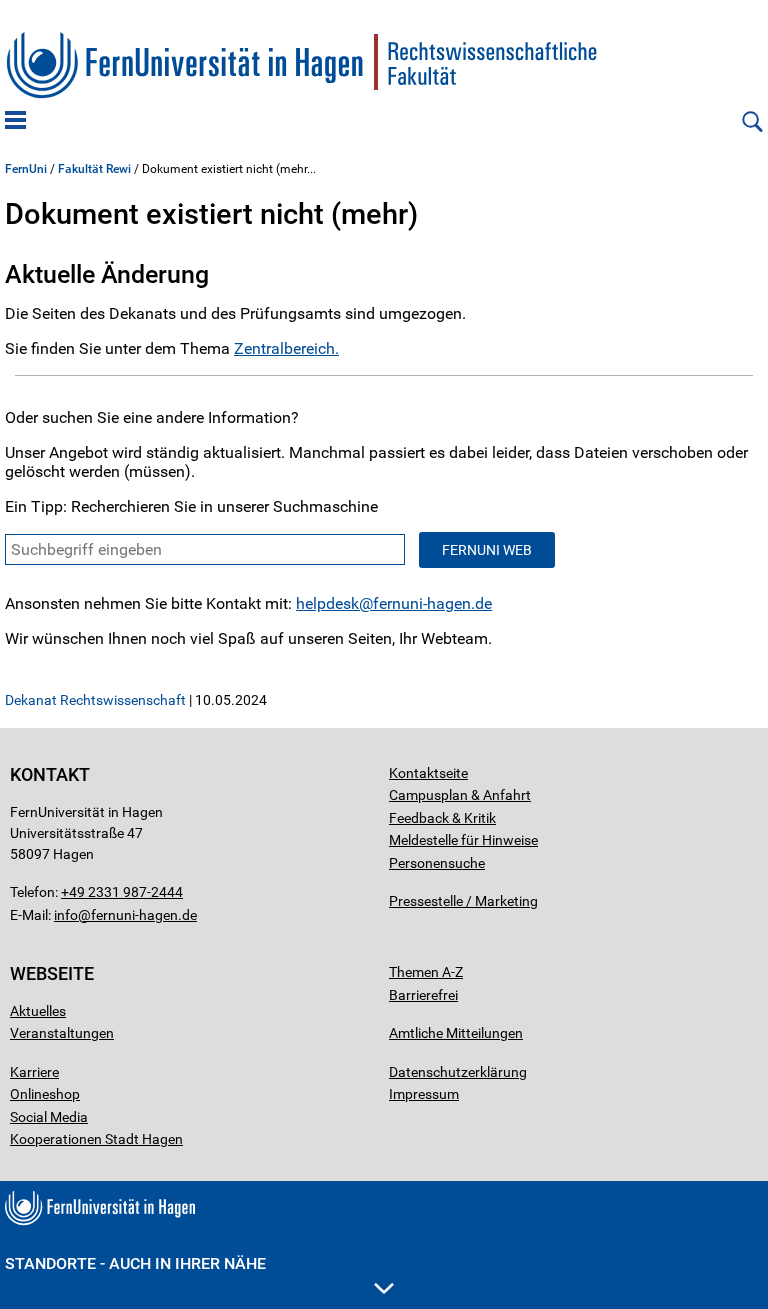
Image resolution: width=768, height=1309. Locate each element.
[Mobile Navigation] (15, 122)
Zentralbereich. (286, 348)
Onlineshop (45, 1094)
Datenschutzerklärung (458, 1072)
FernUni (26, 169)
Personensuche (437, 863)
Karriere (34, 1072)
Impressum (424, 1094)
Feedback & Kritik (442, 818)
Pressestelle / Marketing (463, 901)
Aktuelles (38, 1011)
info (66, 915)
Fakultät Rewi (94, 169)
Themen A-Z (426, 972)
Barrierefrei (423, 995)
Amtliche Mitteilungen (456, 1033)
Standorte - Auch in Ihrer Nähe (135, 1263)
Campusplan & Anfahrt (460, 795)
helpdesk (327, 603)
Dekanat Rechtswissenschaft (95, 700)
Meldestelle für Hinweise (463, 840)
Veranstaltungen (62, 1033)
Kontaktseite (428, 773)
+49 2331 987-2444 (122, 892)
